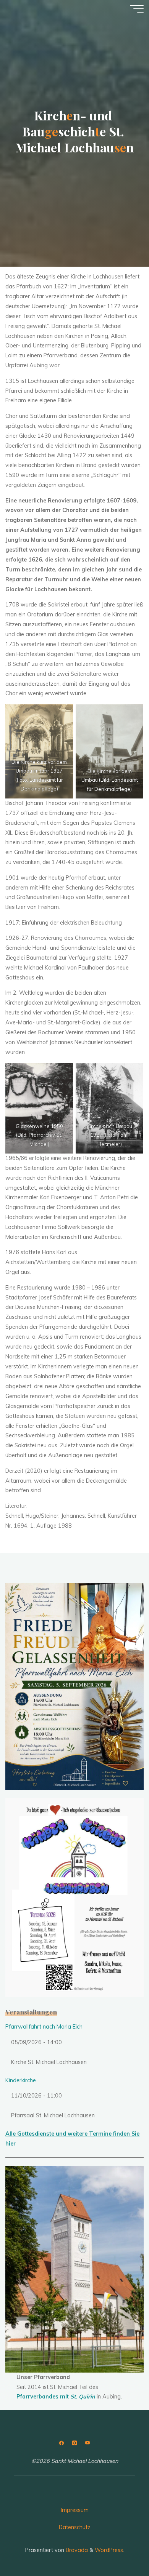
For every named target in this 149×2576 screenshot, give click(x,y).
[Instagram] (74, 2443)
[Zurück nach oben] (119, 2546)
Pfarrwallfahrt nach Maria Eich (44, 2027)
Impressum (75, 2510)
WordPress (109, 2550)
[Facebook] (62, 2443)
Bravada (76, 2550)
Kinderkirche (21, 2080)
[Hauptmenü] (137, 9)
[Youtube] (87, 2443)
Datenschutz (75, 2527)
